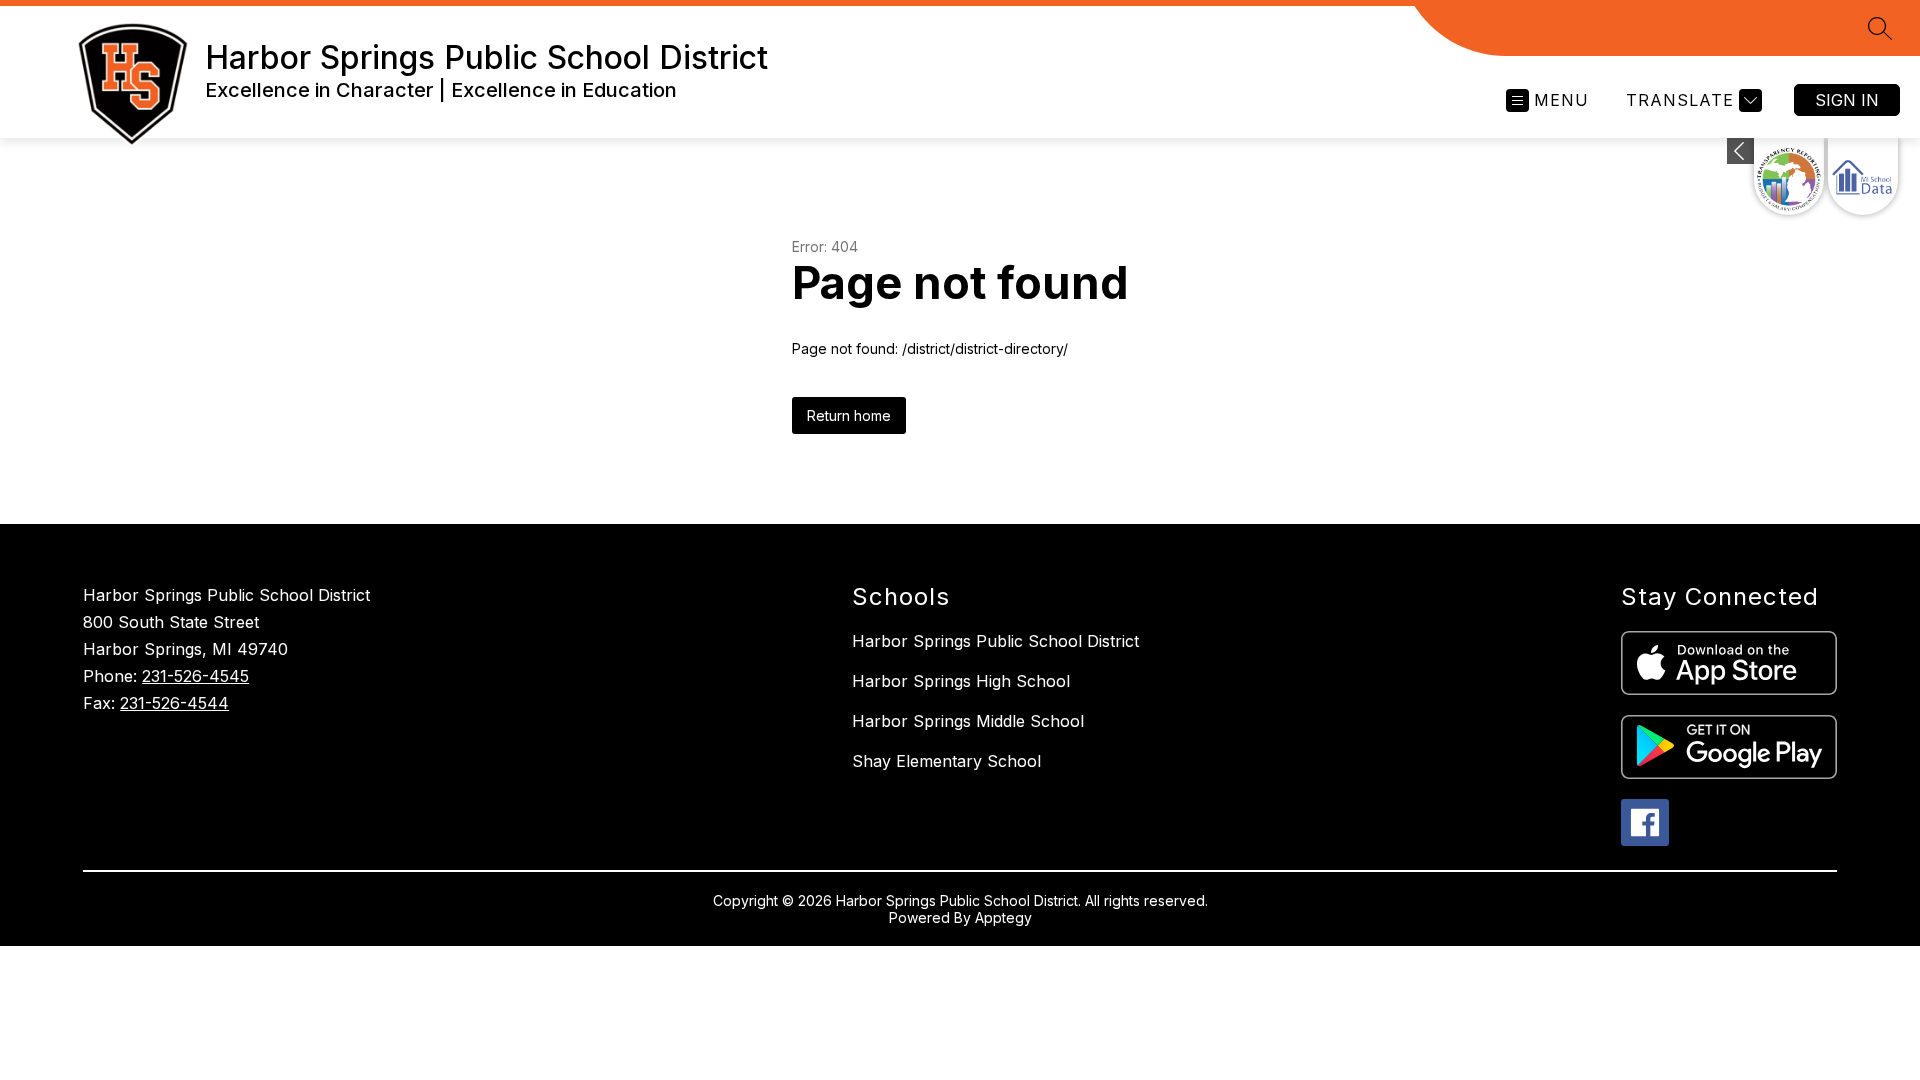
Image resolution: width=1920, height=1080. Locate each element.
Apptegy (1003, 917)
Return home (849, 415)
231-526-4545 (195, 676)
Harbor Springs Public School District (995, 641)
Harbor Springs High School (961, 681)
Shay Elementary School (946, 761)
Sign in (1847, 100)
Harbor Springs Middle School (968, 721)
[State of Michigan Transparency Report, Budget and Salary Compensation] (1789, 176)
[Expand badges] (1740, 151)
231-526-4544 (174, 703)
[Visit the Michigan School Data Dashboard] (1863, 176)
